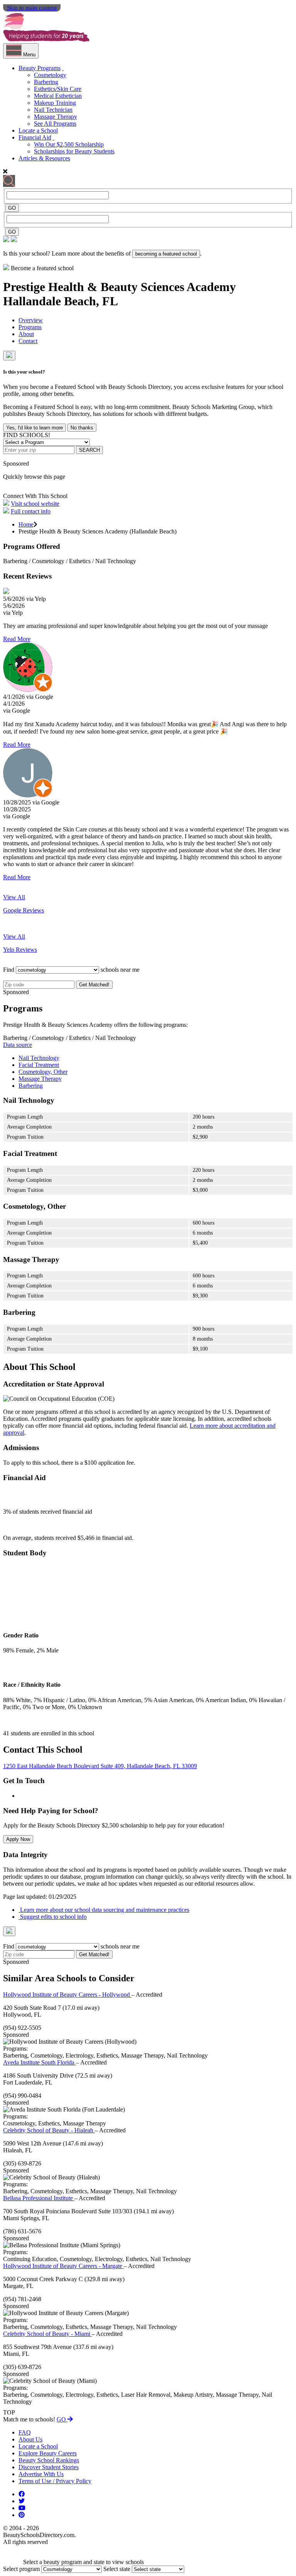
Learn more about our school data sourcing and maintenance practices (104, 1910)
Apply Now (18, 1839)
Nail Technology (39, 1058)
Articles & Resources (44, 158)
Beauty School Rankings (49, 2460)
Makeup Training (55, 103)
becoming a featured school (166, 254)
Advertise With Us (41, 2474)
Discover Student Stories (49, 2467)
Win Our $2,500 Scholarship (69, 144)
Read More (17, 639)
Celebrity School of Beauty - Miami (47, 2334)
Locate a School (38, 130)
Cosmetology (50, 75)
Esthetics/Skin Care (58, 89)
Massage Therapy (55, 117)
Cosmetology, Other (43, 1072)
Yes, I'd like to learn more (34, 428)
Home (26, 524)
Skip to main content (32, 8)
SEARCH (89, 450)
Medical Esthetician (58, 96)
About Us (30, 2439)
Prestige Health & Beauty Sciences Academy (119, 287)
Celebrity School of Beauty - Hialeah (49, 2130)
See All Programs (55, 124)
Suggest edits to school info (53, 1917)
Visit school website (35, 504)
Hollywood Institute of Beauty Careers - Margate (63, 2266)
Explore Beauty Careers (48, 2453)
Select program (21, 2569)
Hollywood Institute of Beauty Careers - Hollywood (67, 1995)
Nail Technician (53, 110)
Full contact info (31, 511)
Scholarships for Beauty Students (74, 151)
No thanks (82, 428)
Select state (117, 2569)
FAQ (25, 2432)
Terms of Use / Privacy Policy (55, 2481)
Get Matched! (94, 985)
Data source (18, 1045)
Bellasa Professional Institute (39, 2198)
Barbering (46, 82)
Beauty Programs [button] (40, 68)
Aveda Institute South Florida (40, 2062)
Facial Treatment (39, 1065)
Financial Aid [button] (35, 137)
